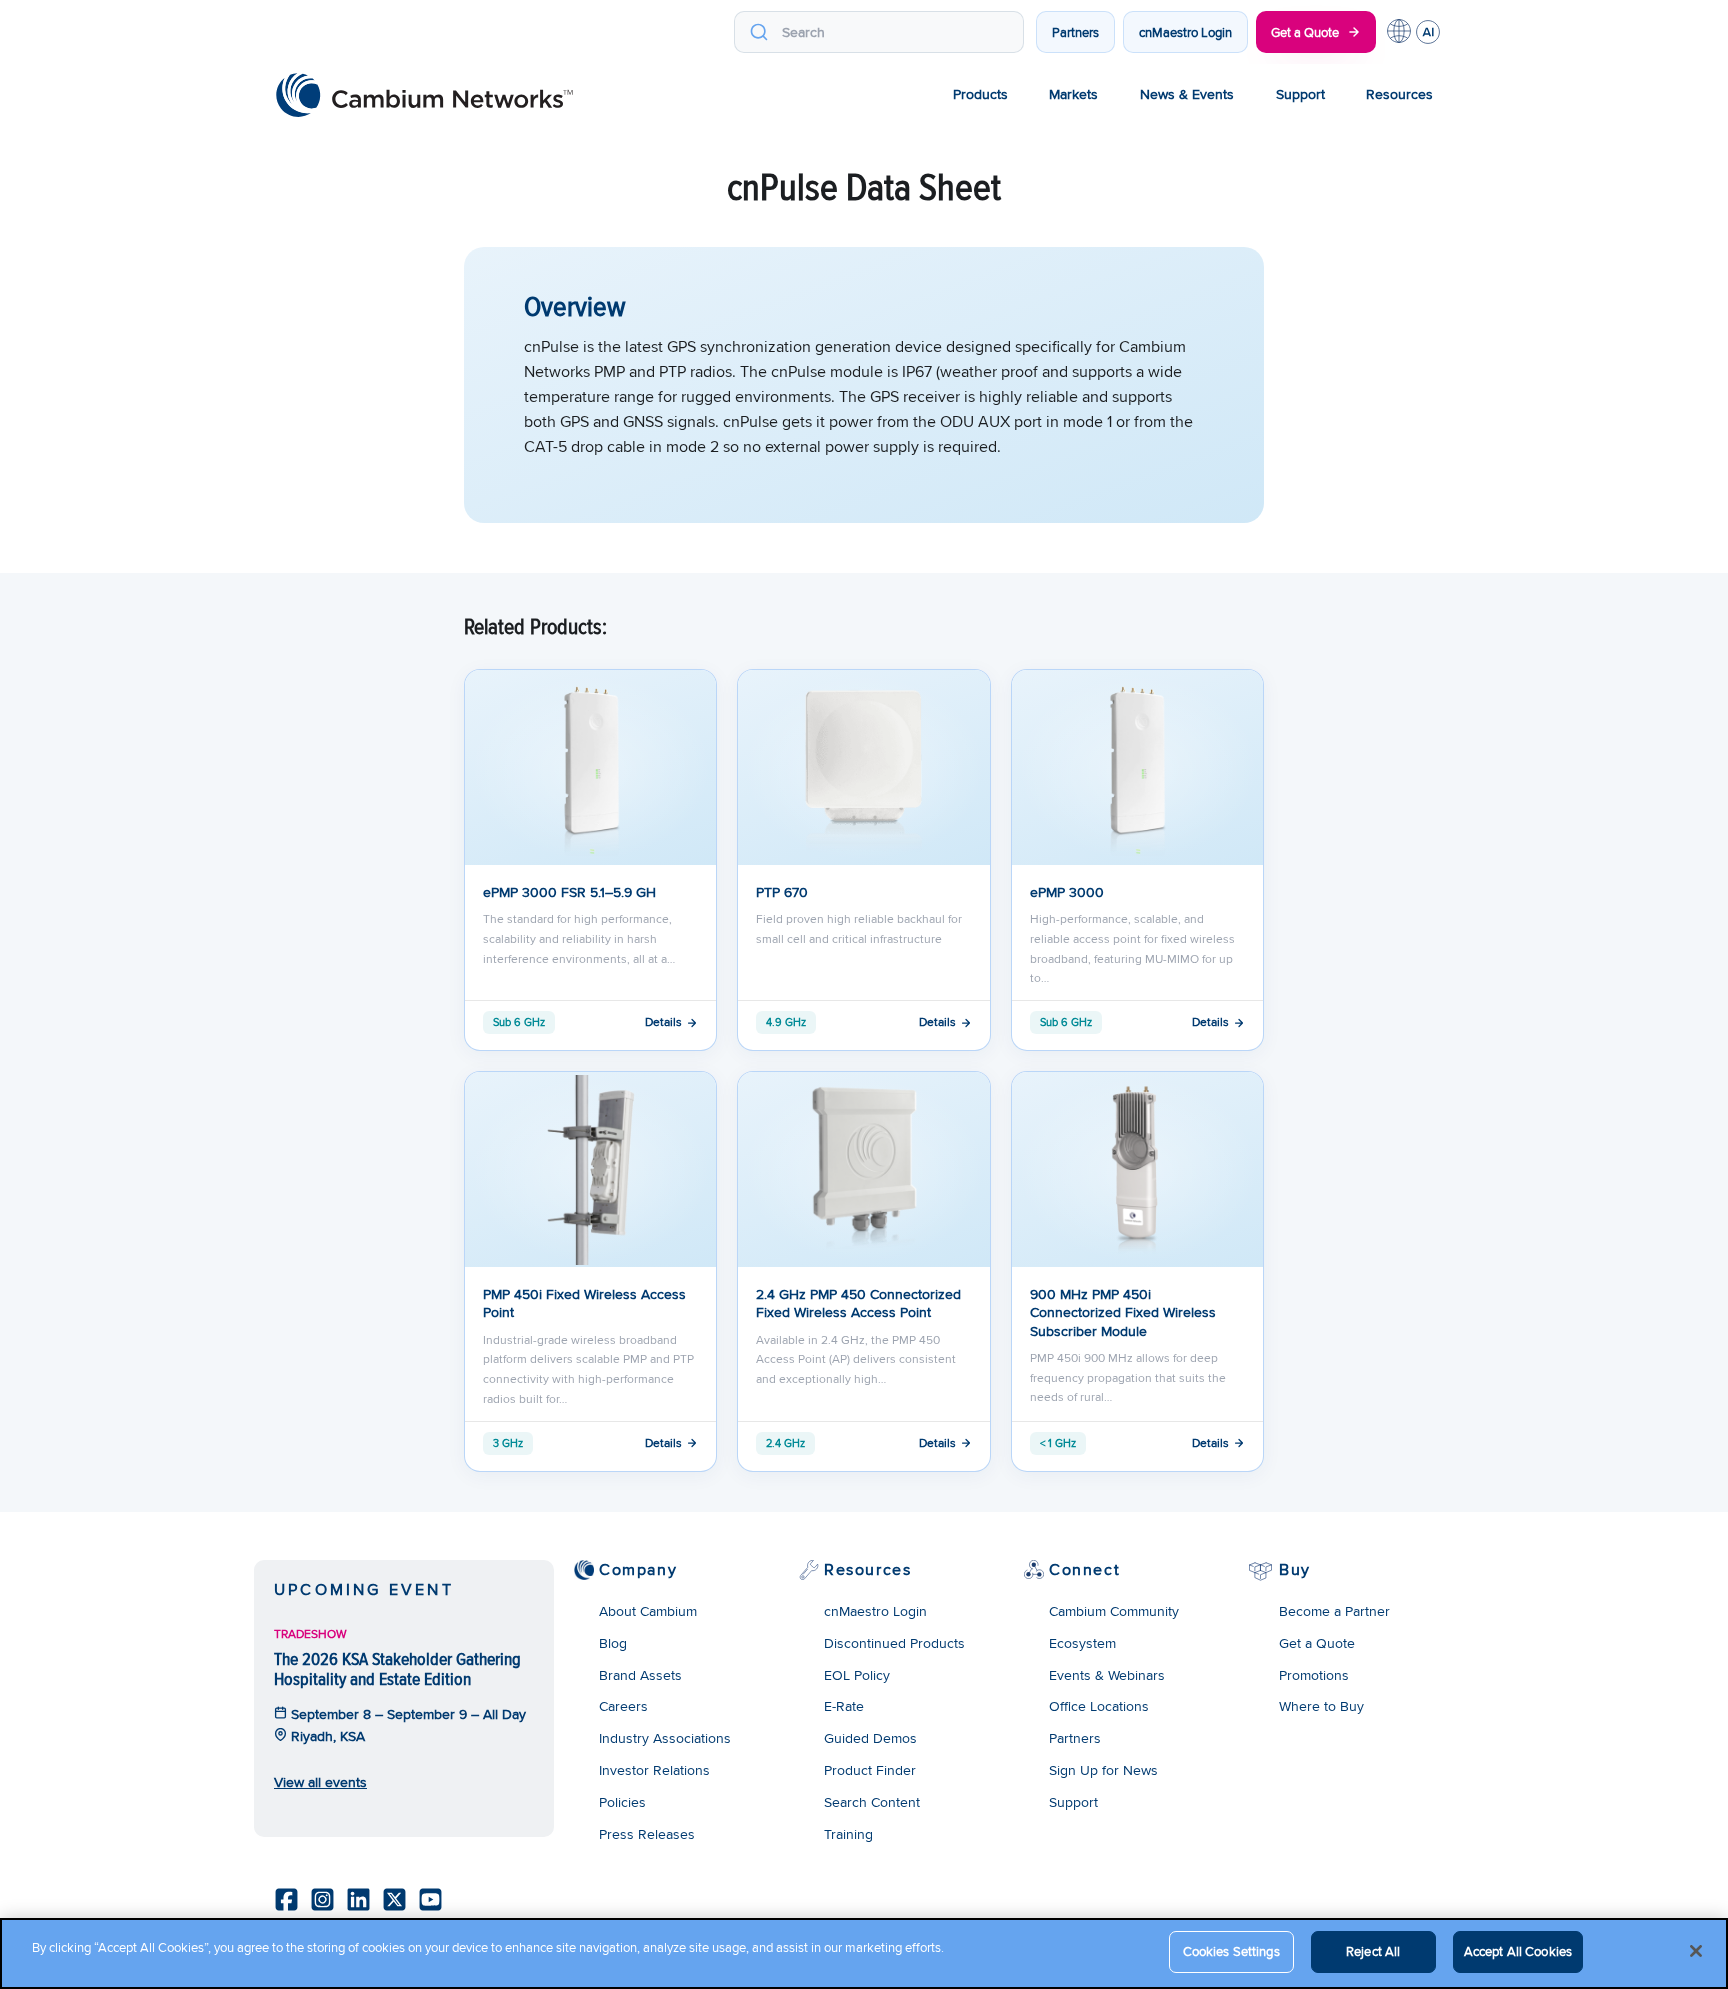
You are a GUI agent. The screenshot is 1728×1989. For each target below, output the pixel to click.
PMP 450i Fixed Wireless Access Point (584, 1303)
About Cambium (648, 1611)
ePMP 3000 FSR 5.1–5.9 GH (569, 892)
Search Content (872, 1802)
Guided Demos (870, 1738)
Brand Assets (640, 1675)
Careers (623, 1706)
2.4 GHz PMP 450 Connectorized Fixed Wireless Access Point (858, 1303)
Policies (622, 1802)
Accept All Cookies (1518, 1951)
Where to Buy (1321, 1706)
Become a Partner (1334, 1611)
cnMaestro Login (1185, 32)
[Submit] (758, 32)
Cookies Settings (1231, 1951)
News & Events (1187, 94)
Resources (1399, 94)
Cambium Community (1114, 1611)
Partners (1075, 32)
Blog (613, 1643)
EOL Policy (857, 1675)
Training (848, 1834)
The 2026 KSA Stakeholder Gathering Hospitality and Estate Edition (397, 1668)
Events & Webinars (1107, 1675)
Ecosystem (1082, 1643)
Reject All (1373, 1951)
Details (663, 1021)
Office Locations (1099, 1706)
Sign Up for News (1103, 1770)
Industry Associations (665, 1738)
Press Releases (647, 1834)
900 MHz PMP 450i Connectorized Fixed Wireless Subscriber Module (1123, 1312)
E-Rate (844, 1706)
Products (980, 94)
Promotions (1314, 1675)
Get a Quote (1305, 32)
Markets (1073, 94)
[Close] (1696, 1951)
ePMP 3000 (1067, 892)
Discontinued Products (894, 1643)
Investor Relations (654, 1770)
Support (1300, 94)
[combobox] (879, 32)
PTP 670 (782, 892)
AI (1428, 32)
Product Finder (870, 1770)
